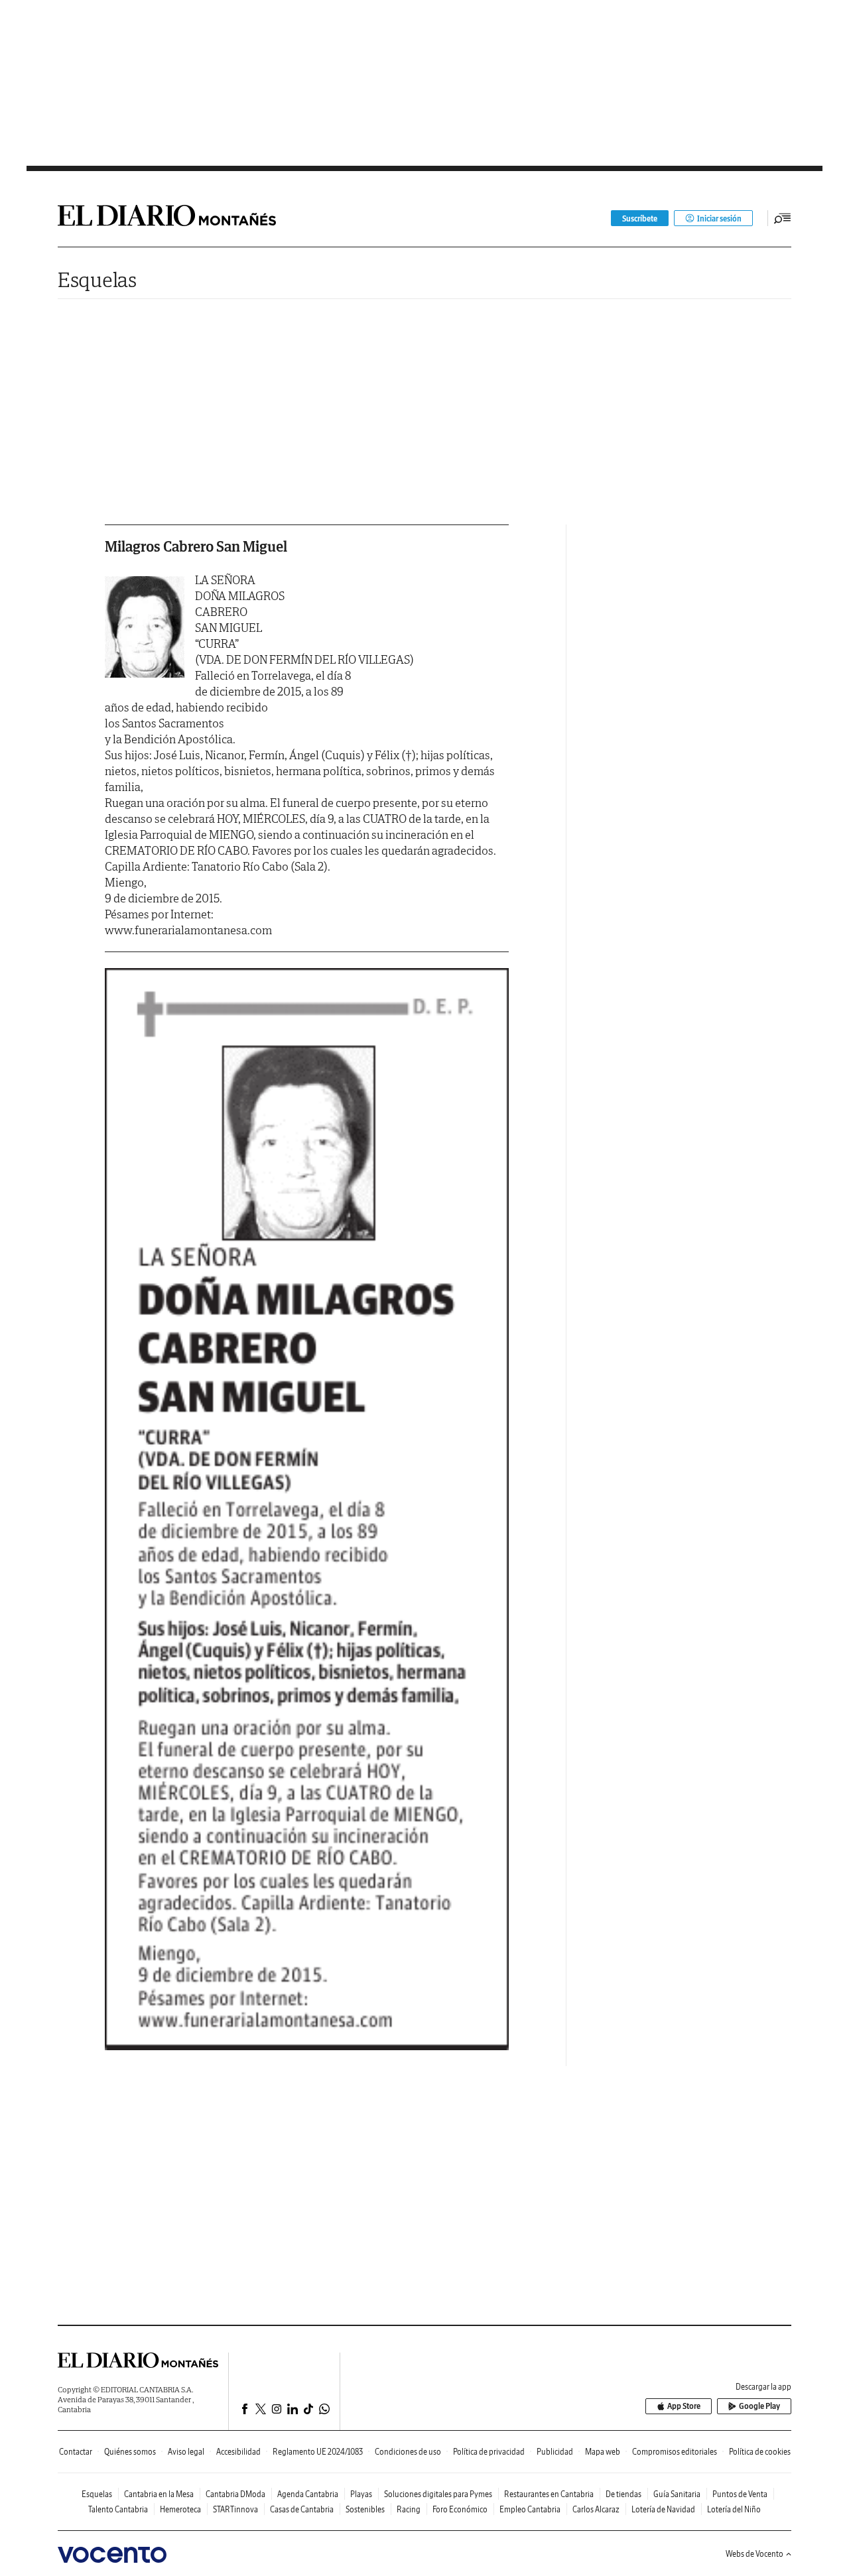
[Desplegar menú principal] (783, 218)
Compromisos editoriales (675, 2452)
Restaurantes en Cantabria (549, 2494)
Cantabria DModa (235, 2494)
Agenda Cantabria (308, 2494)
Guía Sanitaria (677, 2494)
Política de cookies (760, 2452)
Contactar (76, 2452)
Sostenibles (365, 2509)
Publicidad (555, 2452)
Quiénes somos (130, 2452)
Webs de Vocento (754, 2554)
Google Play (759, 2406)
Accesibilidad (238, 2452)
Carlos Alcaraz (596, 2509)
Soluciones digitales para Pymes (438, 2494)
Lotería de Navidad (663, 2509)
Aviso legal (186, 2452)
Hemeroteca (180, 2509)
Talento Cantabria (118, 2509)
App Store (684, 2406)
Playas (361, 2494)
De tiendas (623, 2494)
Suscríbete (640, 218)
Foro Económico (460, 2509)
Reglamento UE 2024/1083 (318, 2452)
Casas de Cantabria (302, 2509)
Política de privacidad (489, 2452)
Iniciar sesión (719, 218)
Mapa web (603, 2452)
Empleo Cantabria (530, 2509)
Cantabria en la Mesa (159, 2494)
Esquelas (97, 279)
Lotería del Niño (734, 2509)
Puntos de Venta (740, 2494)
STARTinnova (235, 2509)
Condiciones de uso (408, 2452)
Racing (409, 2509)
